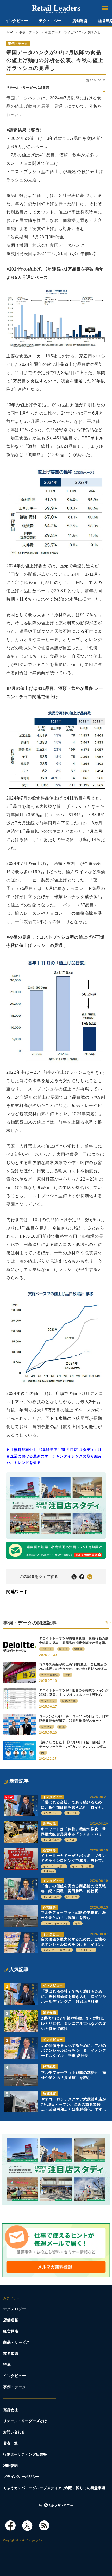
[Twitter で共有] (74, 1577)
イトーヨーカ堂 (82, 1866)
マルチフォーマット (55, 1923)
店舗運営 (80, 21)
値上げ (63, 1649)
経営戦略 (49, 1850)
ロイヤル (72, 1813)
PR (43, 1753)
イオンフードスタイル (57, 1950)
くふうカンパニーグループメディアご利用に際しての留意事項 (54, 2488)
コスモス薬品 (49, 1675)
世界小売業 (69, 1701)
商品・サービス (17, 2342)
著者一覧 (10, 2443)
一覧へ (107, 1622)
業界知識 (49, 1824)
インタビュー (17, 21)
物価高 (78, 1649)
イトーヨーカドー (54, 1866)
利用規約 (10, 2466)
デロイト (47, 1649)
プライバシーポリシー (21, 2477)
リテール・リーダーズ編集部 (28, 88)
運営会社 (10, 2410)
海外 (77, 1923)
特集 (7, 2365)
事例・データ (18, 44)
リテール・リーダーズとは (25, 2421)
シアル (71, 1840)
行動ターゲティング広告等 (25, 2454)
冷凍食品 (49, 1871)
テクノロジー (50, 21)
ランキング (48, 1701)
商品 (62, 1727)
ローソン (47, 1727)
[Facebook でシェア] (82, 1577)
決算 (67, 1675)
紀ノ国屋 (72, 1897)
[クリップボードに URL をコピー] (90, 1577)
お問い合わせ (14, 2432)
